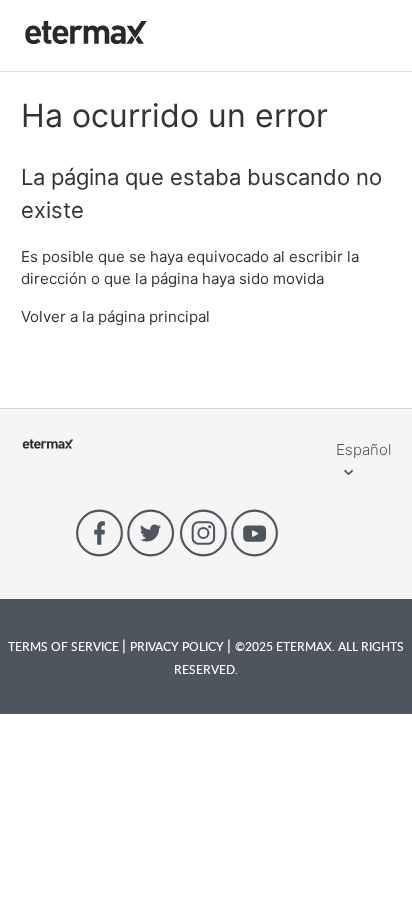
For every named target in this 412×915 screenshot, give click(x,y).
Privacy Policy (178, 646)
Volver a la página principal (115, 316)
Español (363, 449)
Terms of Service (65, 646)
